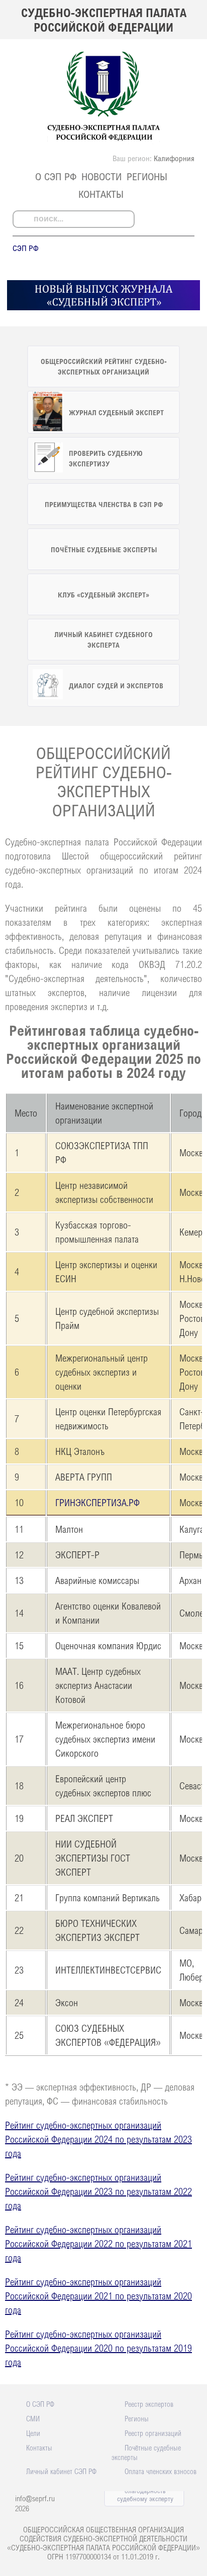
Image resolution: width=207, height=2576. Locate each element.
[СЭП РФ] (103, 141)
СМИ (33, 2418)
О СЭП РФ (56, 176)
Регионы (147, 176)
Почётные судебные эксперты (146, 2452)
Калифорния (174, 158)
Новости (101, 176)
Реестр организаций (153, 2433)
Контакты (101, 194)
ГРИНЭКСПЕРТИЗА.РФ (97, 1502)
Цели (33, 2433)
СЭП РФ (26, 248)
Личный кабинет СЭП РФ (61, 2471)
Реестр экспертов (149, 2404)
